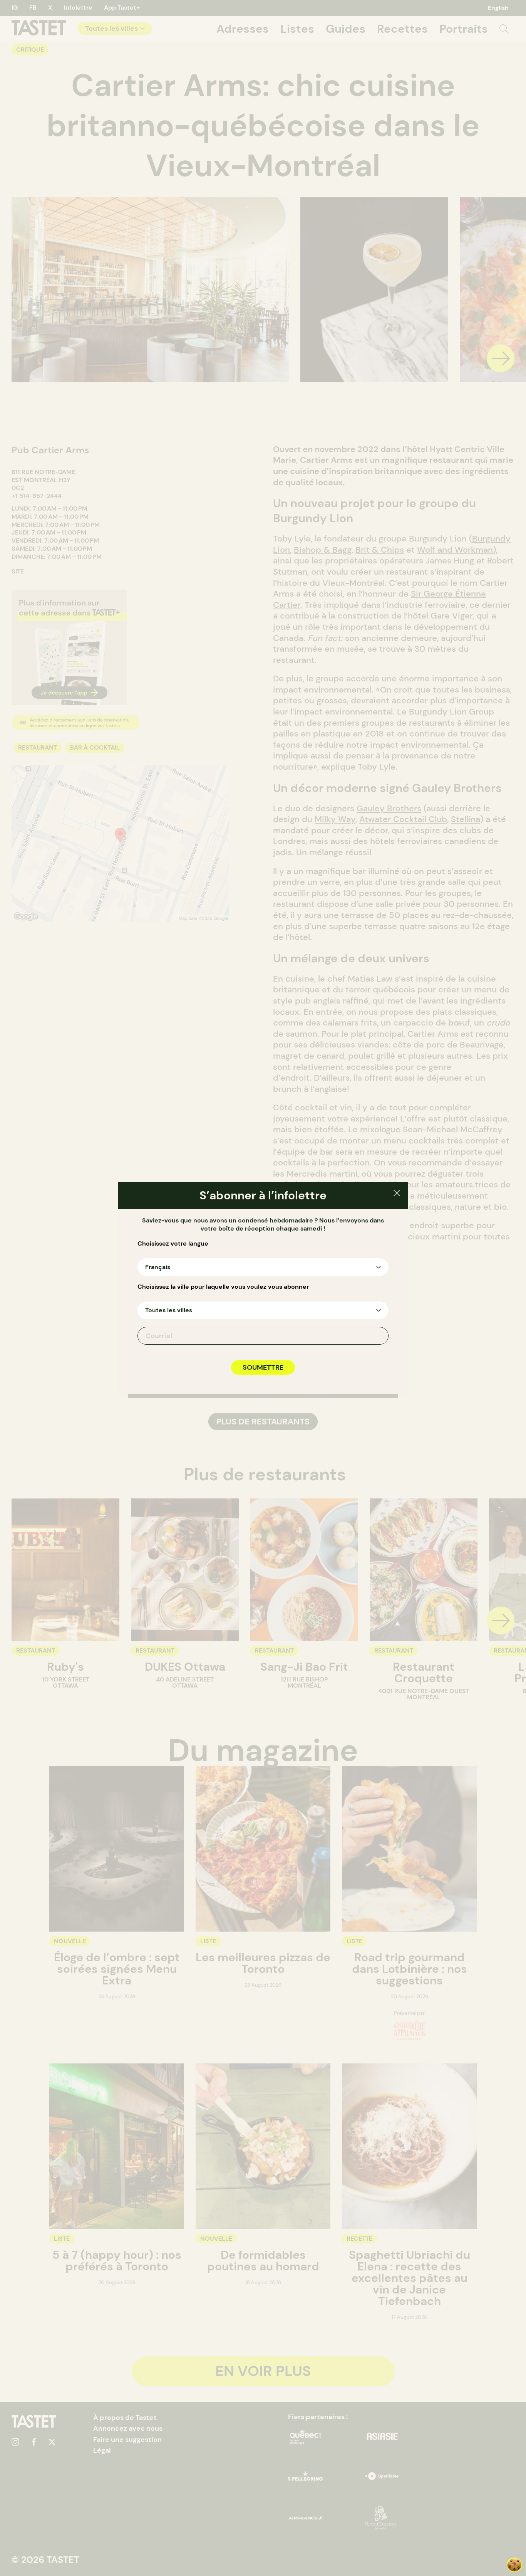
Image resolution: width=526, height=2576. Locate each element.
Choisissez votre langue (173, 1244)
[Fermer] (397, 1194)
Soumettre (263, 1367)
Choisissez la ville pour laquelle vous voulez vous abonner (223, 1287)
